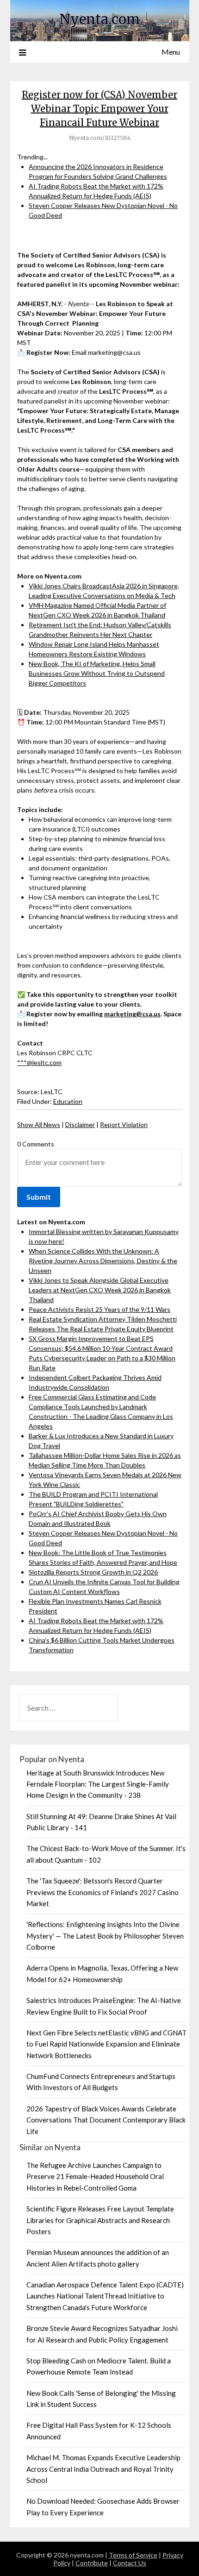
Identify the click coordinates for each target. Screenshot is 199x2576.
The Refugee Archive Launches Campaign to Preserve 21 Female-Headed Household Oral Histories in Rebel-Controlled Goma (95, 2176)
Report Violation (124, 1124)
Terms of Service (133, 2555)
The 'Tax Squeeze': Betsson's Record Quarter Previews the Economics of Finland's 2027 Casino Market (103, 1892)
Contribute (92, 2563)
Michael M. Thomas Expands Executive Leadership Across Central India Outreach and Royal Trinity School (103, 2469)
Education (68, 1101)
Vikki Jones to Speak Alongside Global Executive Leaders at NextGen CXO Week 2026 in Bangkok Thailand (100, 1290)
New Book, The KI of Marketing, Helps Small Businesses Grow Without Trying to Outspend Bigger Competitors (97, 673)
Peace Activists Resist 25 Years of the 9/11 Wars (99, 1309)
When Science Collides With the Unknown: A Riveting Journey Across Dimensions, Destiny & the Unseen (103, 1261)
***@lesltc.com (39, 1062)
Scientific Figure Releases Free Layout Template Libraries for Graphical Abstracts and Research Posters (100, 2220)
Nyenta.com (100, 19)
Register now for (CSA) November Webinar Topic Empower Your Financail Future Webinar (99, 109)
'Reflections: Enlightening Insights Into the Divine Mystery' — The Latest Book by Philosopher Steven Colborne (105, 1936)
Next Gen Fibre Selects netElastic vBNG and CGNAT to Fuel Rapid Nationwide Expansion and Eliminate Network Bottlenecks (106, 2044)
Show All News (39, 1124)
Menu (171, 52)
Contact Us (130, 2563)
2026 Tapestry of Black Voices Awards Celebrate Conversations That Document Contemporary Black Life (106, 2120)
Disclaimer (80, 1124)
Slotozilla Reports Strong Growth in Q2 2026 (93, 1572)
